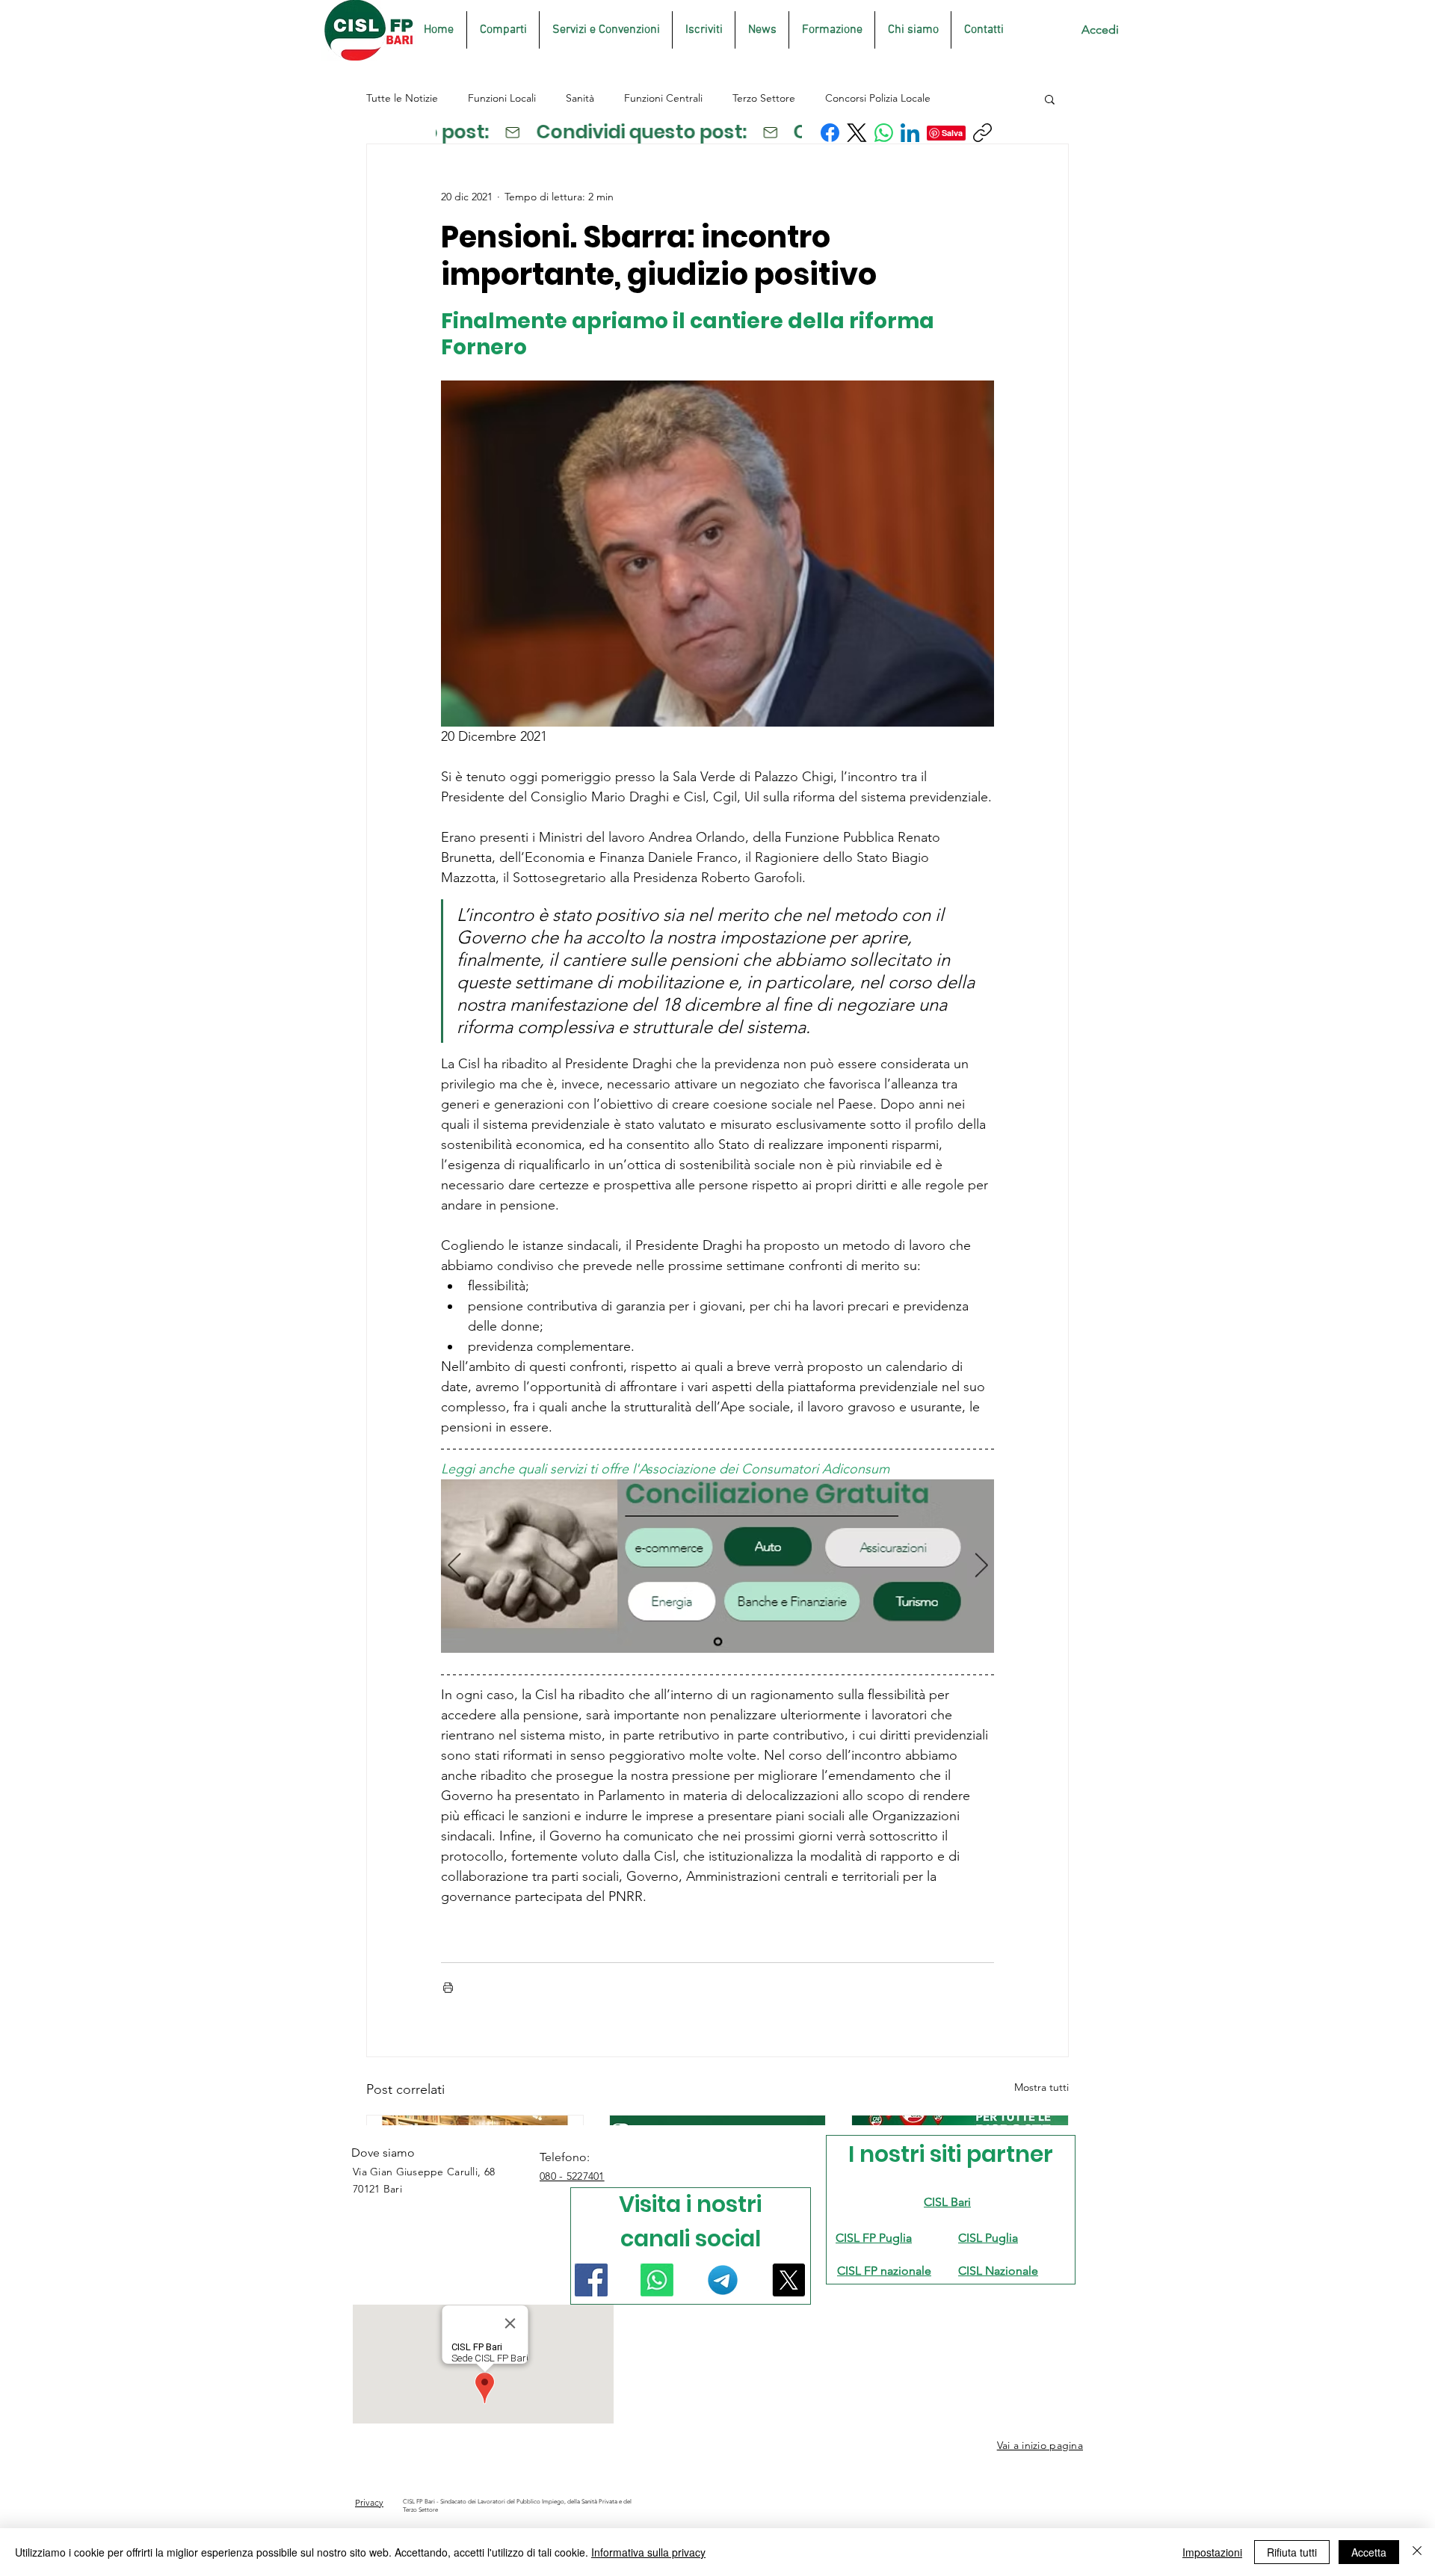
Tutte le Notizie (402, 98)
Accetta (1369, 2552)
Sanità (580, 98)
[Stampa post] (448, 1987)
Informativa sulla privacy (648, 2552)
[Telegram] (723, 2280)
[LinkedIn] (910, 133)
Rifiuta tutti (1292, 2552)
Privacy (369, 2502)
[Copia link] (982, 133)
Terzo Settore (764, 98)
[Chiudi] (1417, 2552)
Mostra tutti (1041, 2087)
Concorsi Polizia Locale (878, 98)
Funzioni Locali (502, 98)
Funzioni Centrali (663, 98)
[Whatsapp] (657, 2280)
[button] (1050, 99)
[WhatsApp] (884, 133)
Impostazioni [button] (1212, 2552)
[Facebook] (830, 133)
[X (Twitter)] (857, 133)
